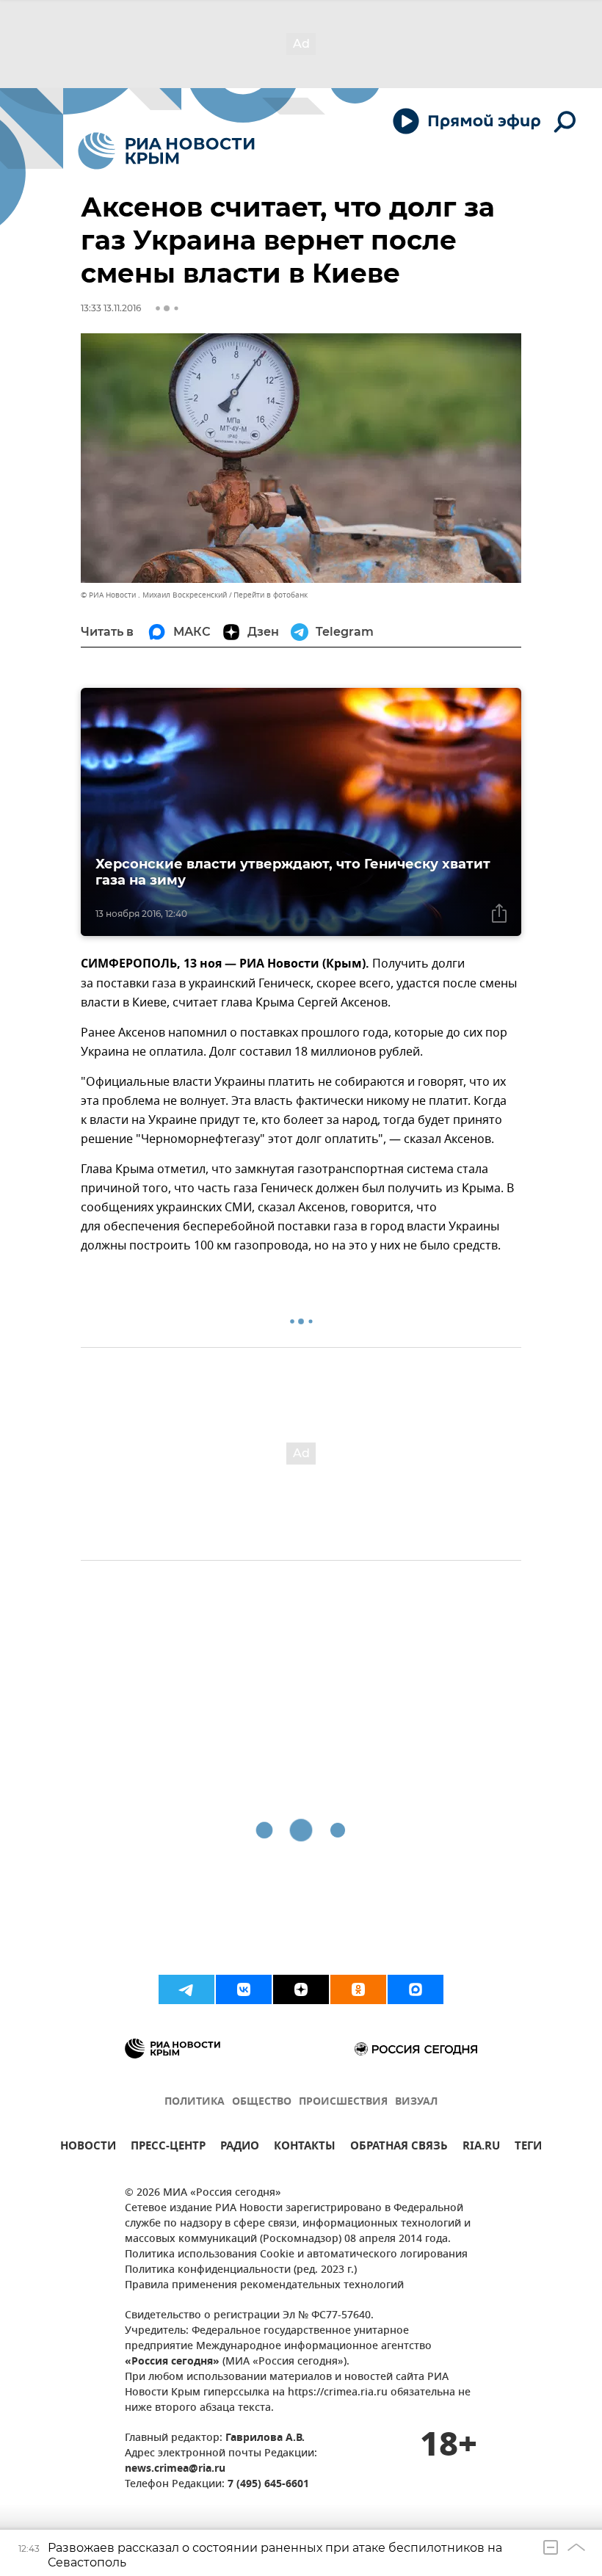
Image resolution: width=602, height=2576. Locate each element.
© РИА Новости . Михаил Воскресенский (154, 595)
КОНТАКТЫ (305, 2148)
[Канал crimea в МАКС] (416, 1989)
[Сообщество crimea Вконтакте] (244, 1989)
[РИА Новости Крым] (166, 151)
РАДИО (240, 2148)
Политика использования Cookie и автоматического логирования (296, 2255)
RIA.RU (481, 2148)
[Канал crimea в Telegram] (186, 1989)
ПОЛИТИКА (195, 2102)
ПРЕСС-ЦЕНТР (168, 2148)
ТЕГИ (528, 2148)
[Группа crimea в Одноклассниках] (358, 1989)
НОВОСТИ (88, 2148)
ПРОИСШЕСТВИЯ (343, 2102)
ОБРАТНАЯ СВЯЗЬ (399, 2148)
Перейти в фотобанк (271, 595)
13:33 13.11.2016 (111, 308)
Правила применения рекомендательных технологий (264, 2286)
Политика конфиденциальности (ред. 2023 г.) (241, 2270)
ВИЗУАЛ (416, 2102)
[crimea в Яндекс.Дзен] (301, 1989)
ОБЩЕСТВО (262, 2102)
